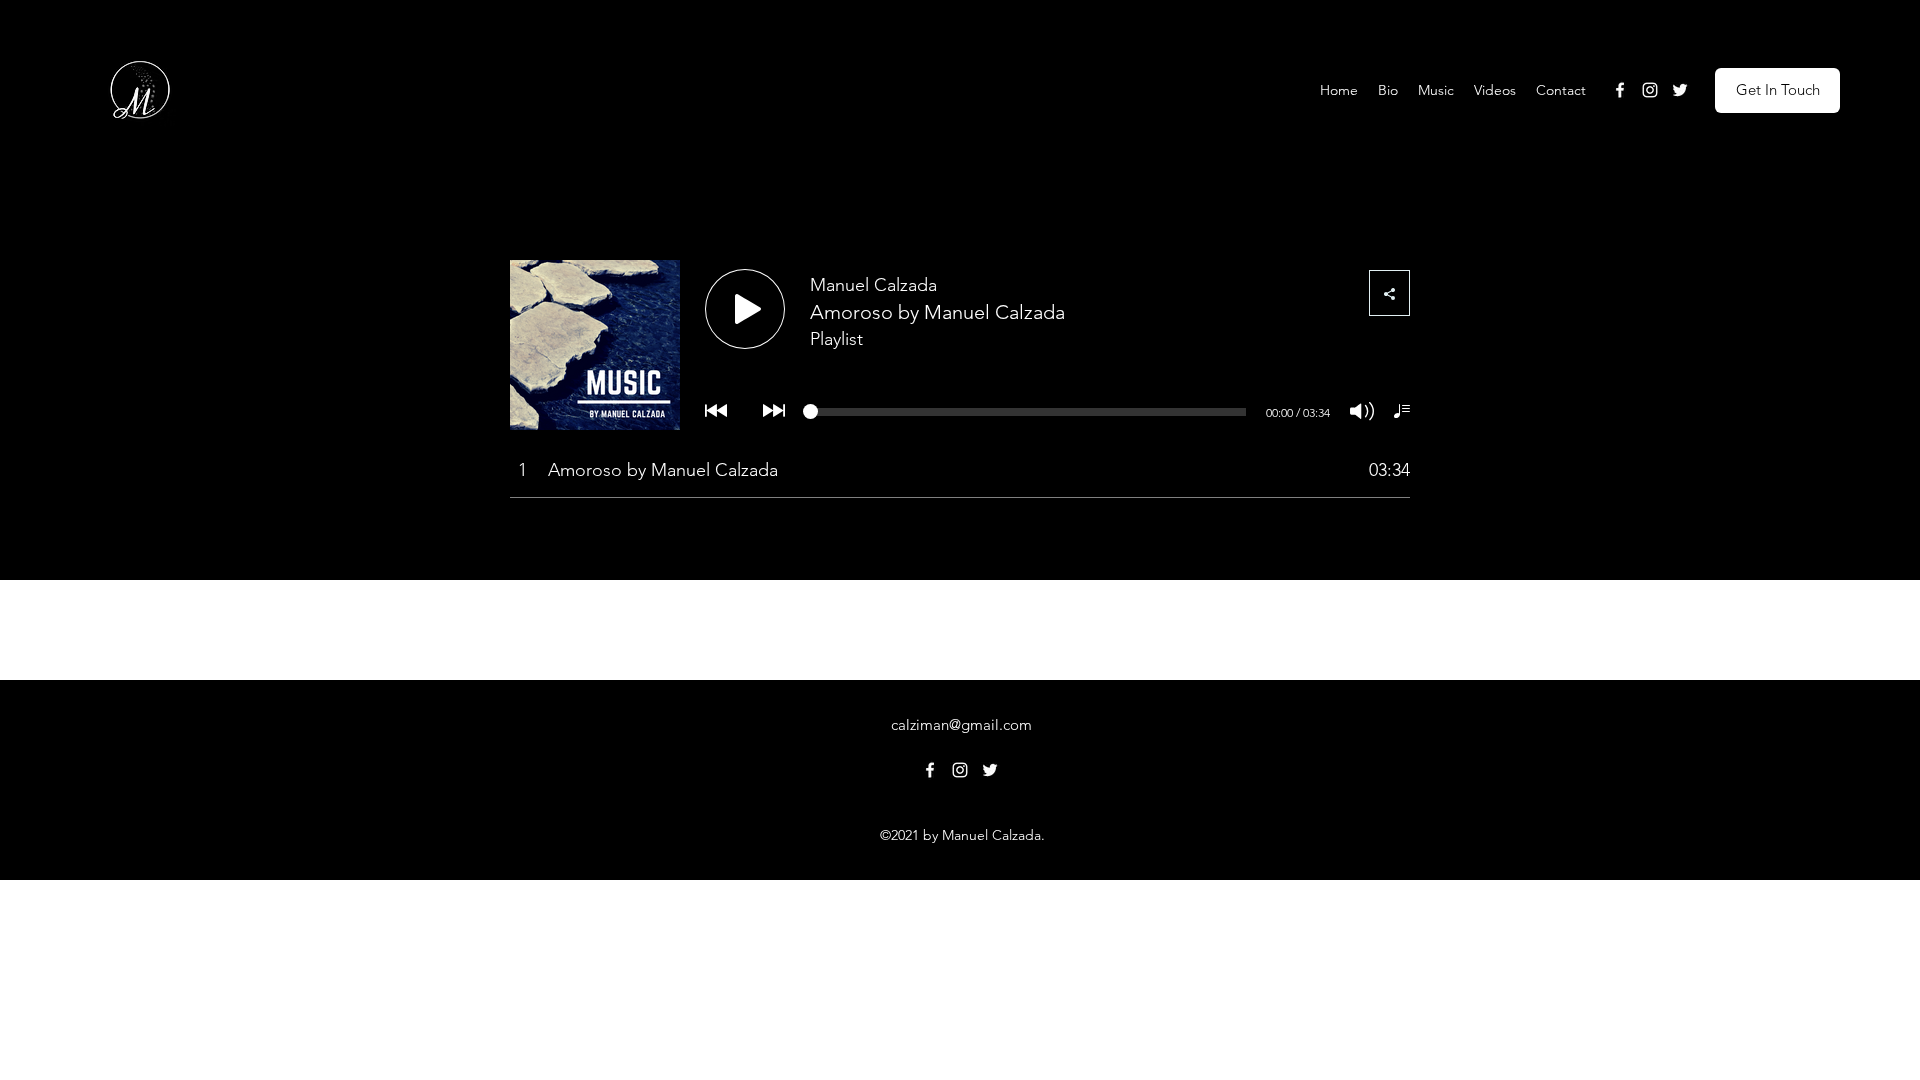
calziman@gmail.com (961, 724)
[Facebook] (1620, 90)
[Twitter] (1680, 90)
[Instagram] (1650, 90)
